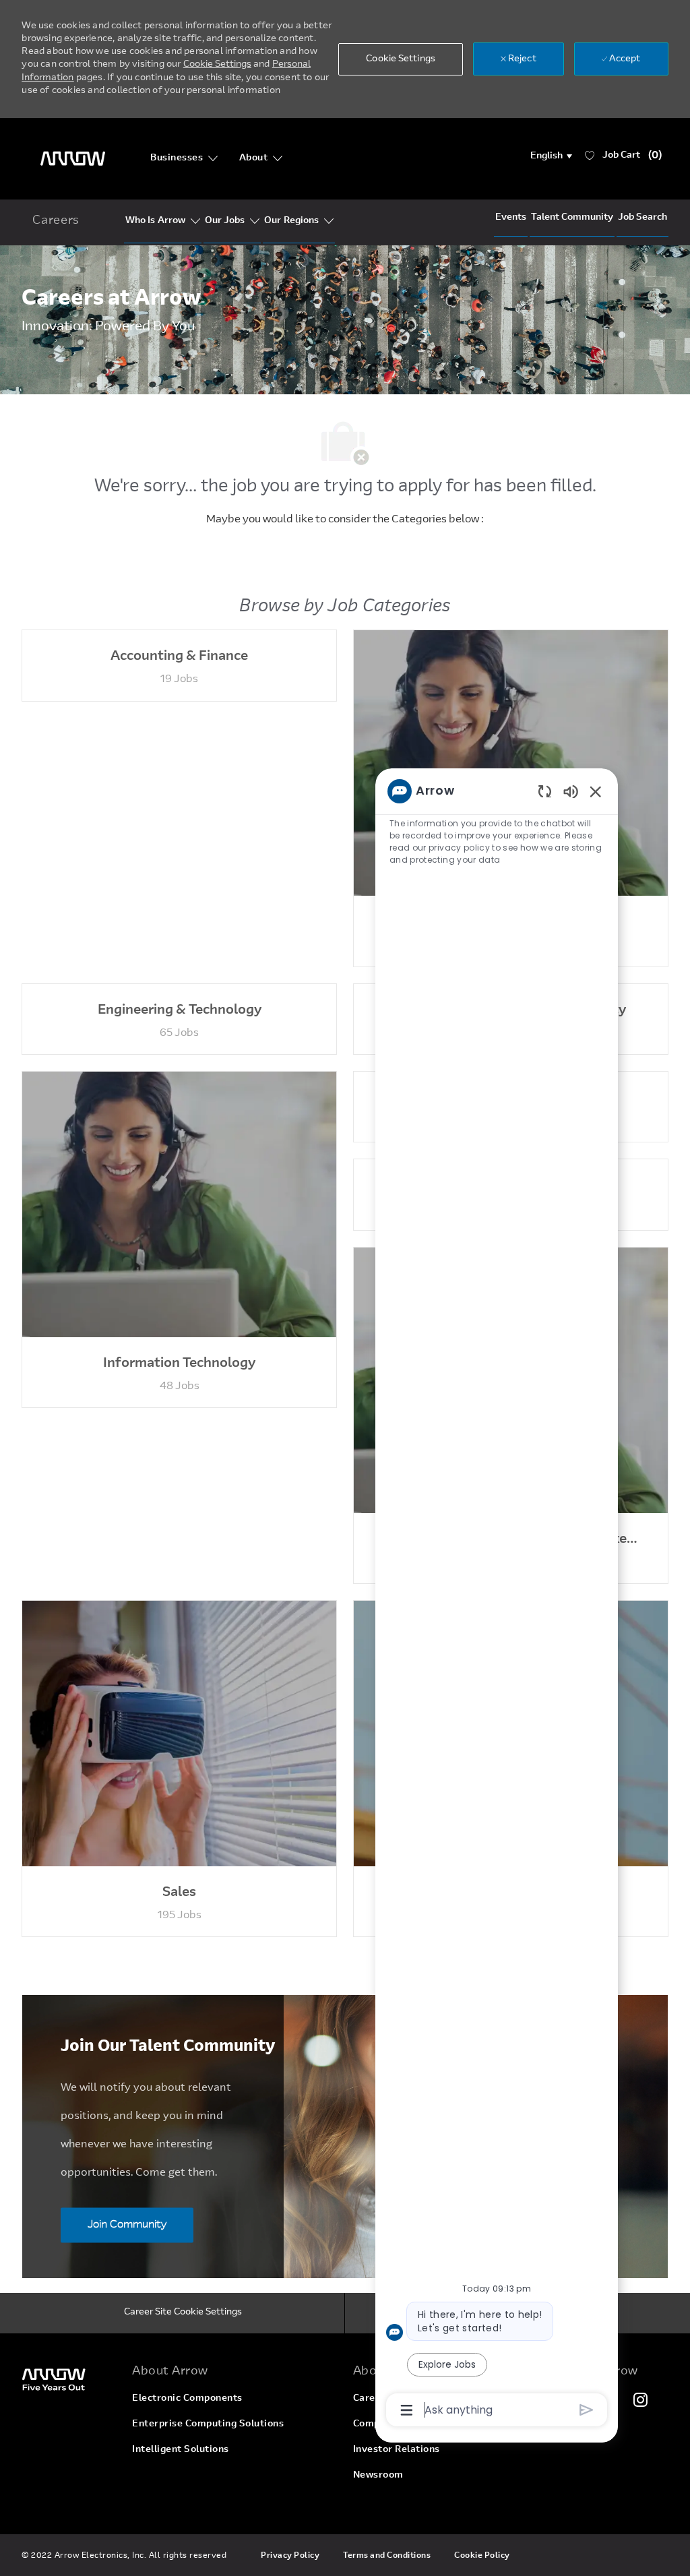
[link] (69, 2379)
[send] (587, 2410)
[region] (497, 1599)
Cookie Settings (217, 65)
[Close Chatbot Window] (596, 791)
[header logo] (73, 159)
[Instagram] (641, 2399)
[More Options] (407, 2410)
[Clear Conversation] (545, 791)
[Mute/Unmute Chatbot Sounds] (571, 791)
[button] (552, 156)
